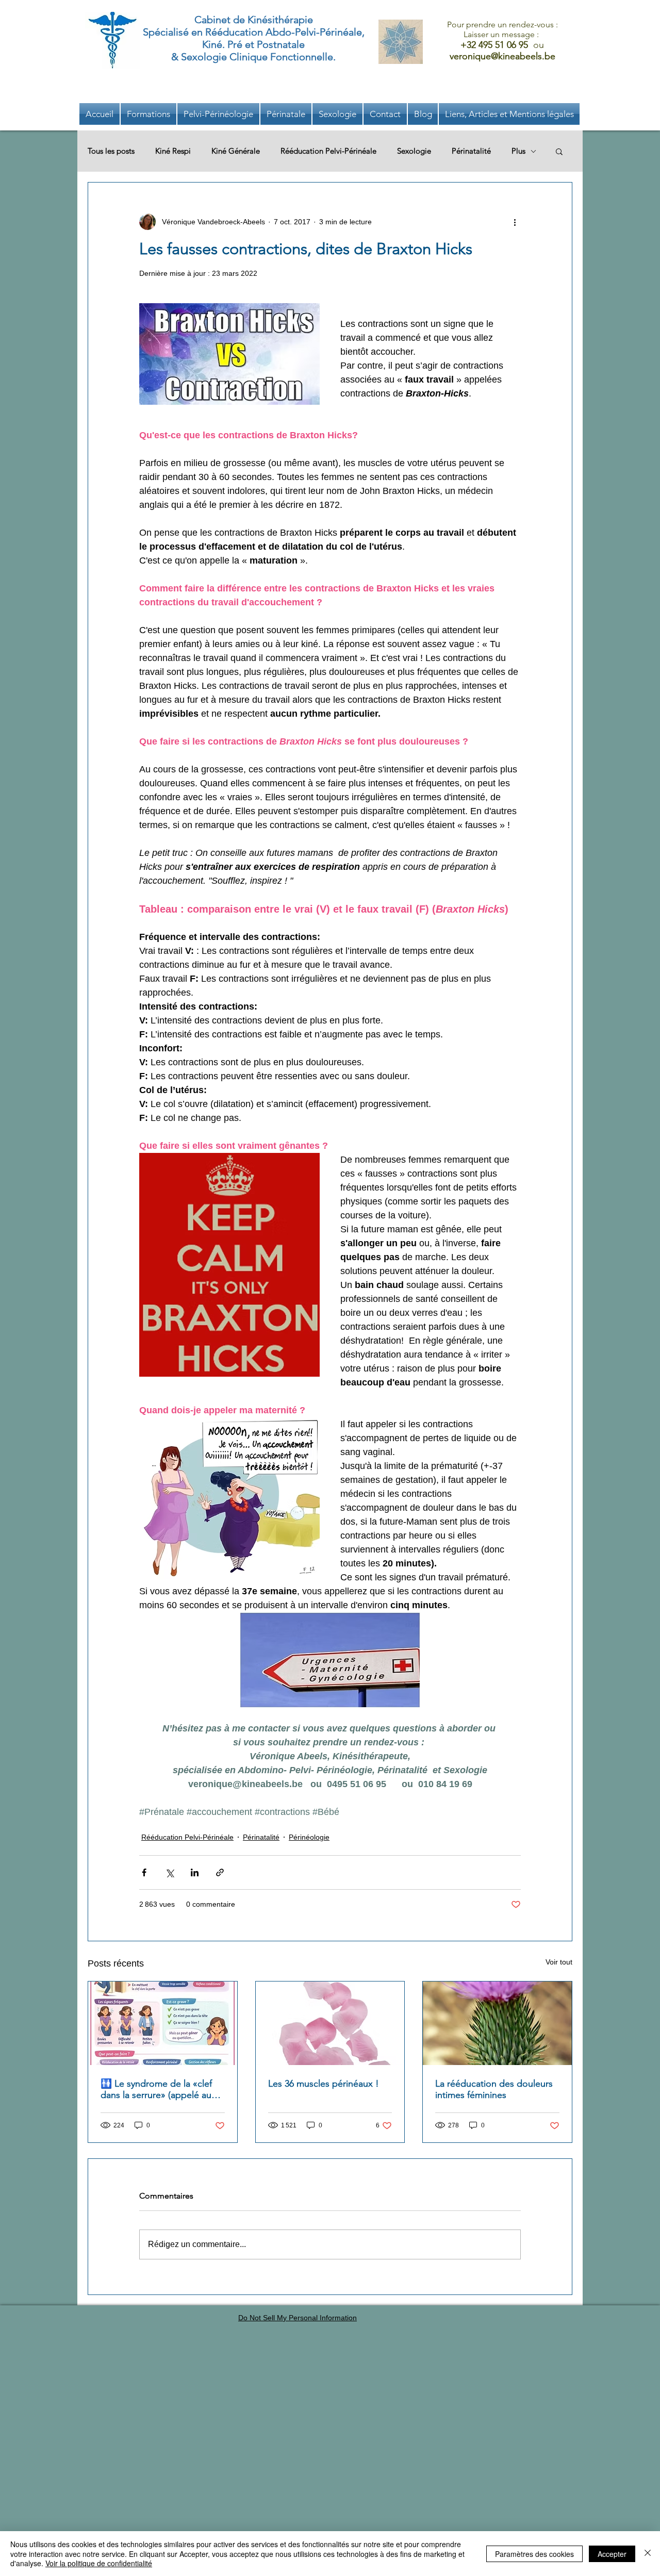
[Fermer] (648, 2554)
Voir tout (559, 1962)
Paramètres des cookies (534, 2554)
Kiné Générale (236, 151)
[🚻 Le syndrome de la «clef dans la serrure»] (163, 2023)
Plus (518, 151)
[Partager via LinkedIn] (195, 1872)
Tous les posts (111, 151)
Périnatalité (471, 151)
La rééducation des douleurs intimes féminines (494, 2089)
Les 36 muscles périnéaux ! (324, 2084)
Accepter (612, 2554)
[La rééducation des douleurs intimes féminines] (497, 2023)
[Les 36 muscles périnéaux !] (330, 2023)
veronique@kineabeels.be (502, 56)
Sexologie (414, 151)
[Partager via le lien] (220, 1872)
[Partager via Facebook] (144, 1872)
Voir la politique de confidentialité (99, 2563)
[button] (509, 114)
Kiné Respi (173, 151)
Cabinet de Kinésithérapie (254, 20)
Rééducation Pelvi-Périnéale (328, 151)
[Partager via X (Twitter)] (169, 1872)
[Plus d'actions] (515, 222)
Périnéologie (309, 1837)
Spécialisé (166, 32)
